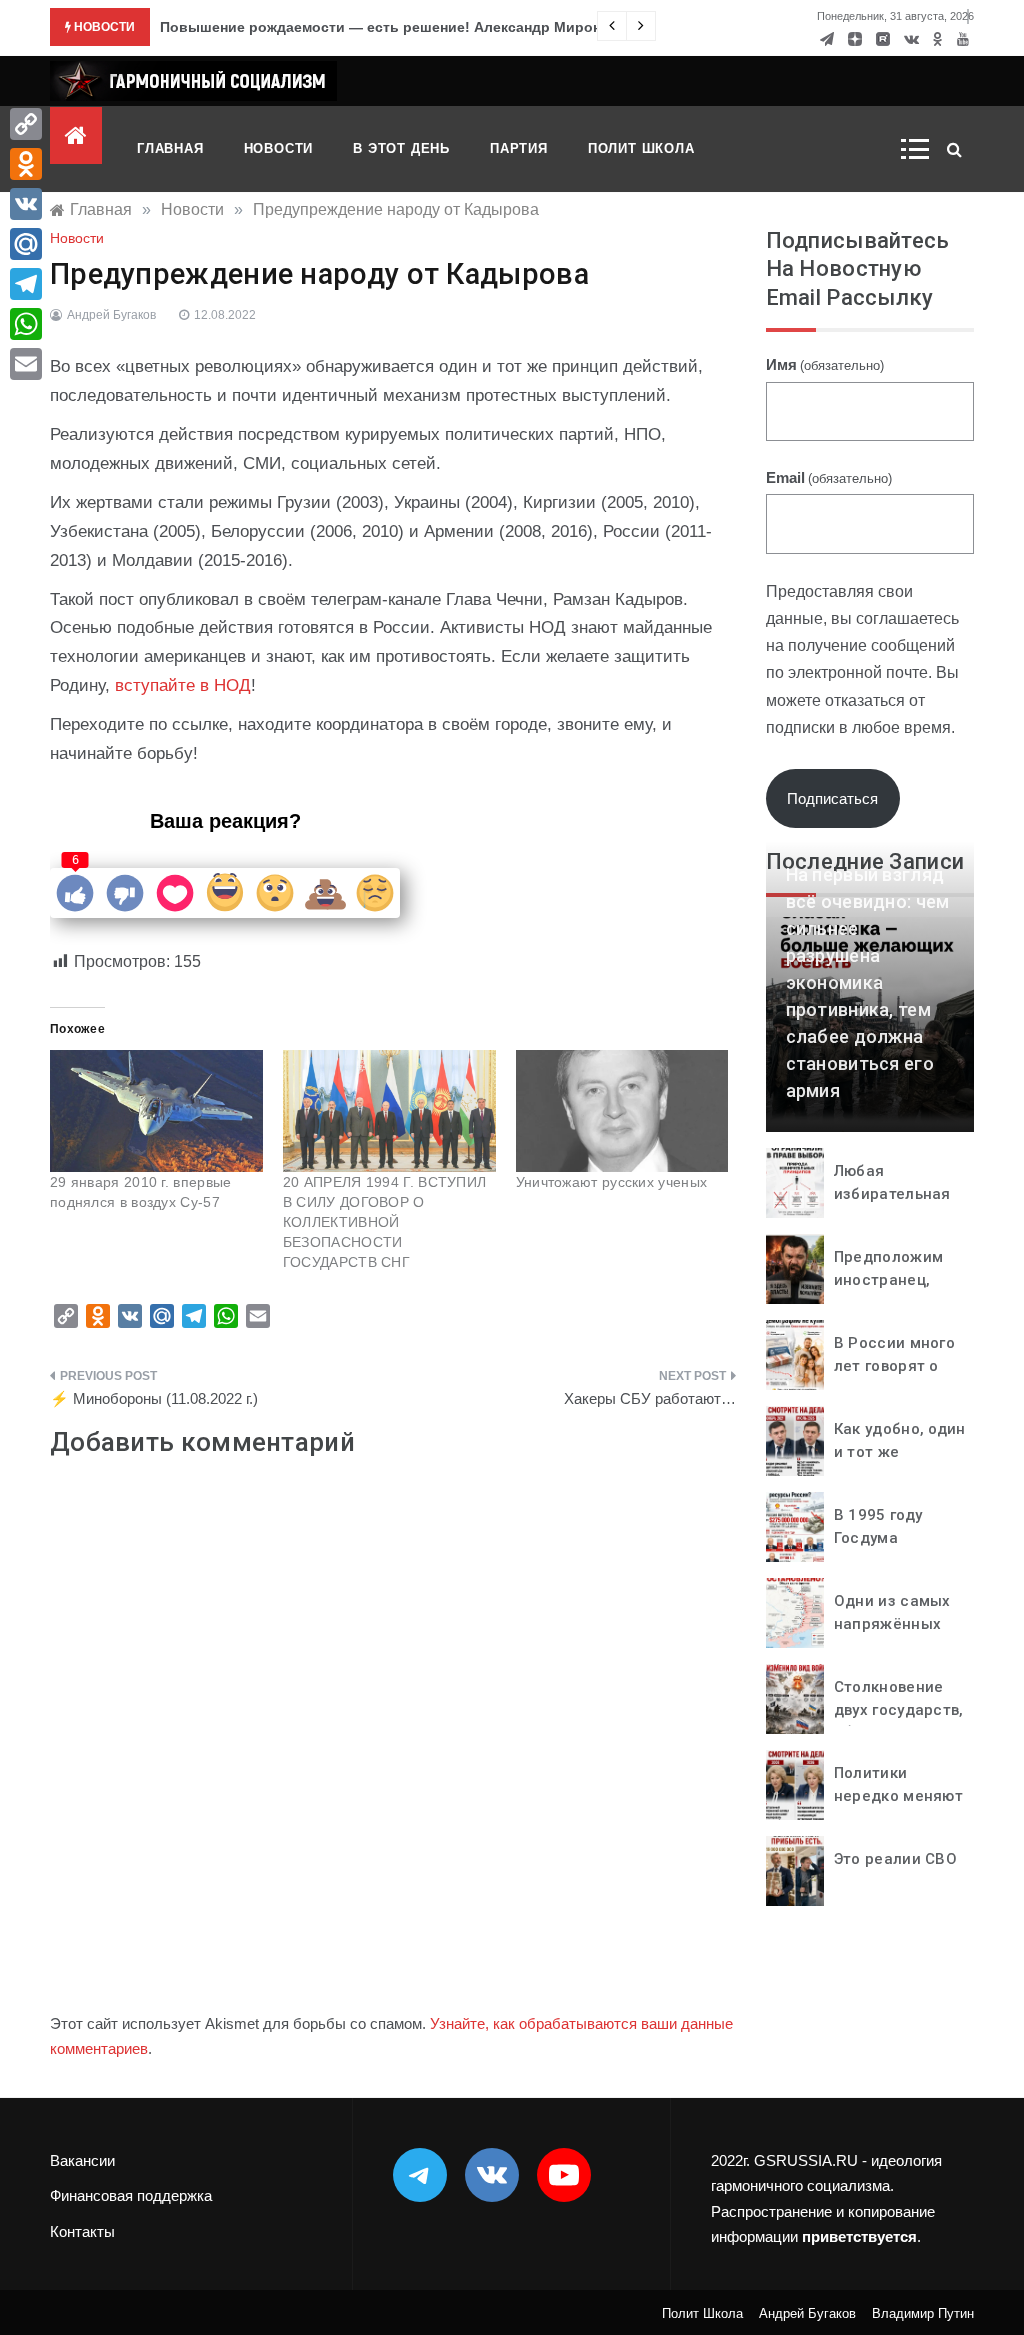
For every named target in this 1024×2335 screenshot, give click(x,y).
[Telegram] (26, 284)
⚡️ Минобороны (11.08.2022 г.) (154, 1398)
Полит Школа (641, 148)
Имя (825, 364)
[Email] (26, 364)
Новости (279, 148)
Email (829, 477)
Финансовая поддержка (131, 2195)
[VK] (26, 204)
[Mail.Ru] (26, 244)
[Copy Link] (26, 124)
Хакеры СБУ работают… (650, 1398)
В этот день (401, 148)
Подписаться (832, 798)
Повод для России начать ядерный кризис (312, 27)
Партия (519, 148)
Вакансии (82, 2160)
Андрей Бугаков (111, 315)
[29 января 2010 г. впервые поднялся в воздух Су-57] (156, 1111)
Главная (170, 148)
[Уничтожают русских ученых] (622, 1111)
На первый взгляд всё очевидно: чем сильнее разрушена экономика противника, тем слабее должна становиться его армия (868, 982)
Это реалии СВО (895, 1859)
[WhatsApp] (26, 324)
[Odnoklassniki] (26, 164)
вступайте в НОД (183, 685)
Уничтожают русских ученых (612, 1182)
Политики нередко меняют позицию (898, 1795)
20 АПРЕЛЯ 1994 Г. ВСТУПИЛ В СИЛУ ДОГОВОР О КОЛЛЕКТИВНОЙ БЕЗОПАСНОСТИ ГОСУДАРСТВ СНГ (385, 1222)
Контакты (82, 2231)
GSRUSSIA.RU (806, 2160)
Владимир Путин (923, 2313)
